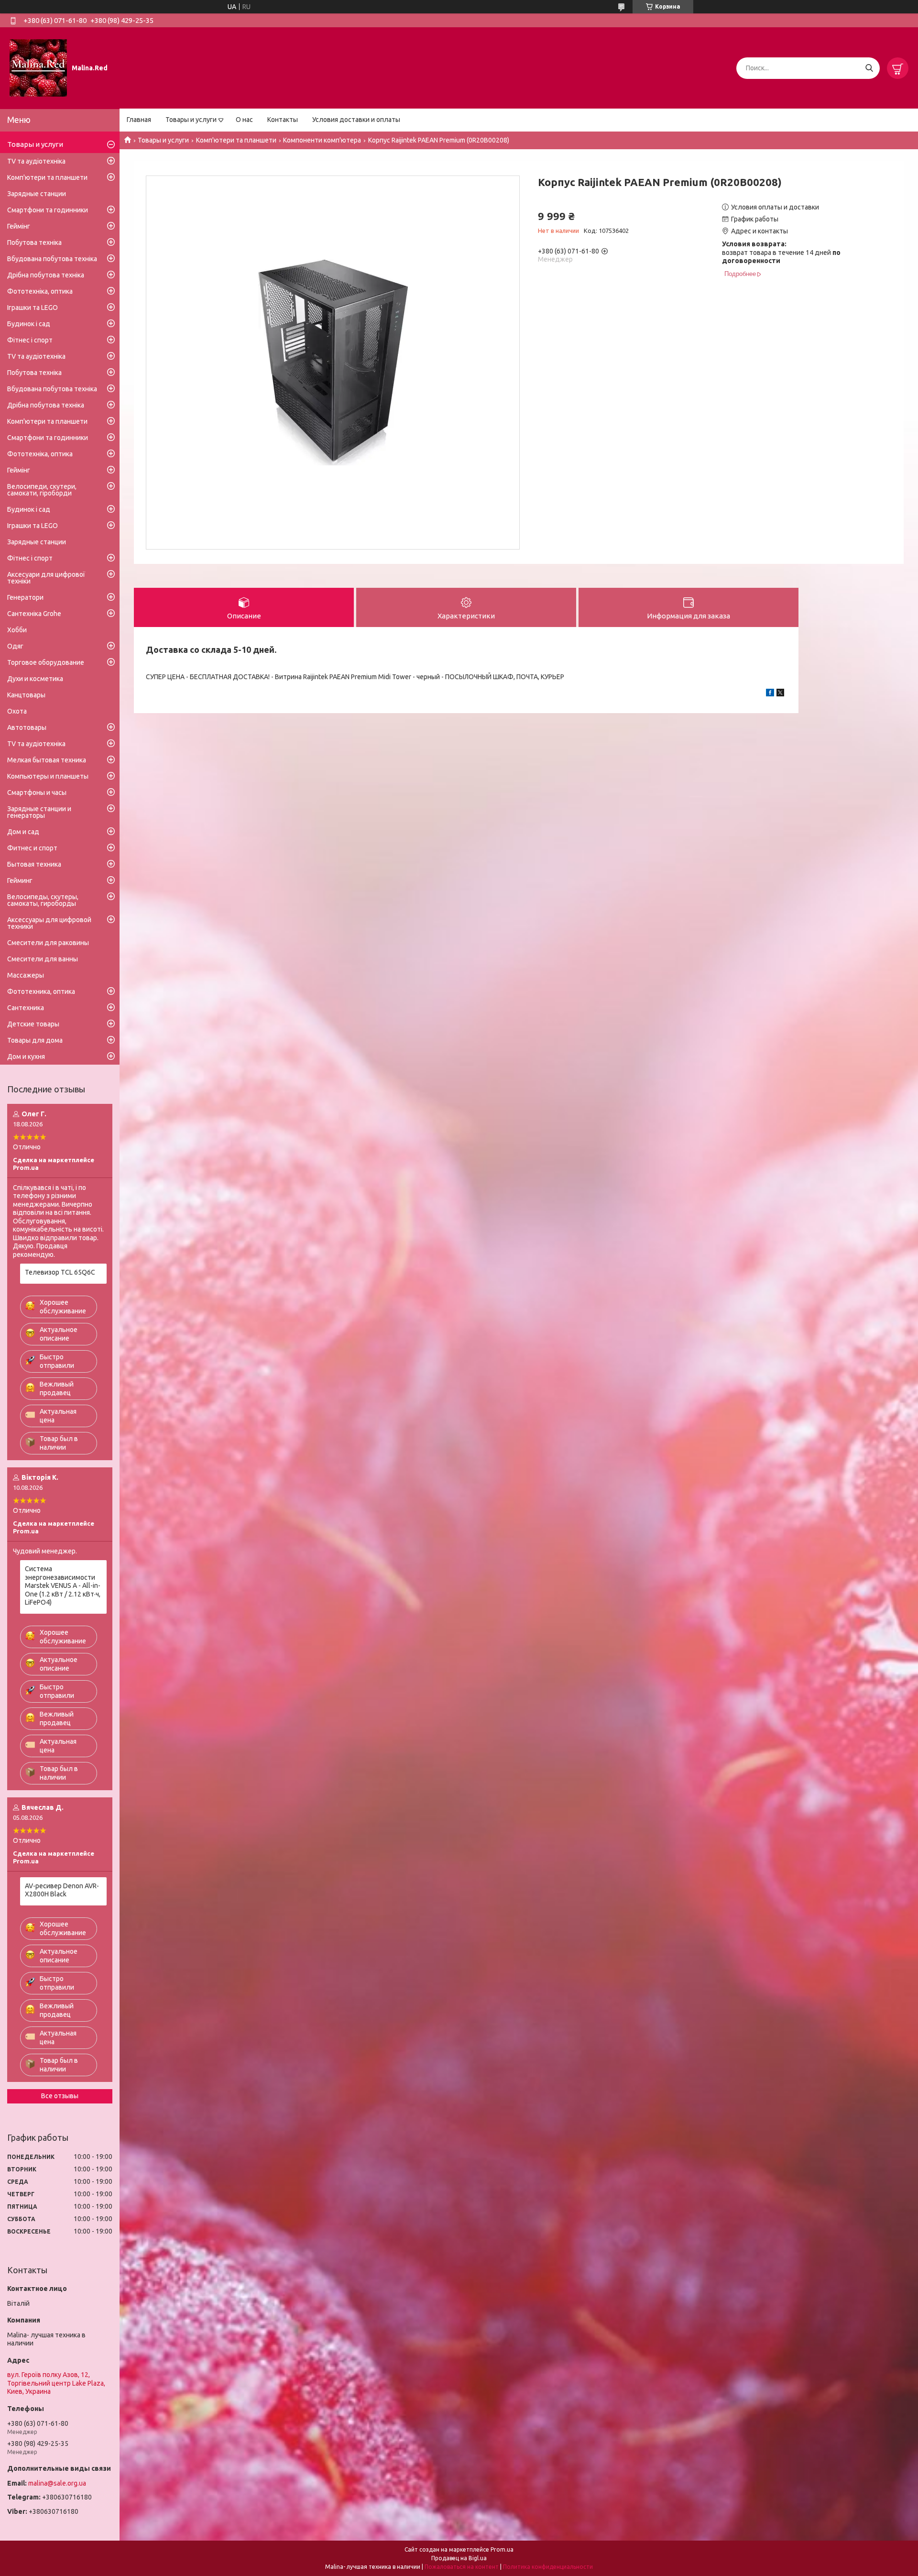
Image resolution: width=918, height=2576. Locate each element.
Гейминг (20, 881)
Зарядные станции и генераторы (39, 812)
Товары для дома (35, 1040)
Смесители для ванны (43, 959)
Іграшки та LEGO (33, 308)
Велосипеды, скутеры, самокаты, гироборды (43, 900)
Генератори (25, 597)
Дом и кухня (26, 1057)
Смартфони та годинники (48, 210)
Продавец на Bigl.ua (459, 2558)
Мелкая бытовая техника (47, 760)
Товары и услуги (191, 120)
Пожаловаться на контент (462, 2567)
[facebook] (770, 694)
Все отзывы (60, 2096)
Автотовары (27, 727)
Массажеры (26, 975)
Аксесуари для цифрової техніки (46, 578)
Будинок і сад (29, 324)
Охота (17, 711)
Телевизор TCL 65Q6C (60, 1272)
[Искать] (869, 68)
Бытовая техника (34, 864)
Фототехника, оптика (41, 991)
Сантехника (26, 1008)
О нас (244, 120)
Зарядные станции (37, 194)
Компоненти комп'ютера (322, 140)
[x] (780, 694)
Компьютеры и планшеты (48, 776)
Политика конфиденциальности (548, 2567)
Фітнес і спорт (30, 340)
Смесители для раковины (48, 943)
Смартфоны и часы (37, 793)
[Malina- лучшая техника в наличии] (38, 67)
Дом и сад (23, 832)
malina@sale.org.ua (57, 2483)
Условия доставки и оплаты (356, 120)
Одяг (15, 646)
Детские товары (33, 1024)
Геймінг (19, 226)
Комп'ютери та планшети (236, 140)
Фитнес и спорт (32, 848)
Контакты (283, 120)
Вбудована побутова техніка (52, 259)
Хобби (17, 630)
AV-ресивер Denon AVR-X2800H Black (62, 1890)
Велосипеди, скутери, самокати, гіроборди (42, 490)
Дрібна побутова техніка (46, 275)
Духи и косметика (35, 679)
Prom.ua (502, 2549)
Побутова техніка (34, 242)
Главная (139, 120)
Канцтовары (26, 695)
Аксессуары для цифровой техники (49, 923)
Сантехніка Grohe (34, 614)
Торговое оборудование (46, 662)
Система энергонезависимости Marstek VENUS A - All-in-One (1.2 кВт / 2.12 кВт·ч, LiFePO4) (63, 1585)
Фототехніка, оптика (40, 291)
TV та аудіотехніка (36, 161)
